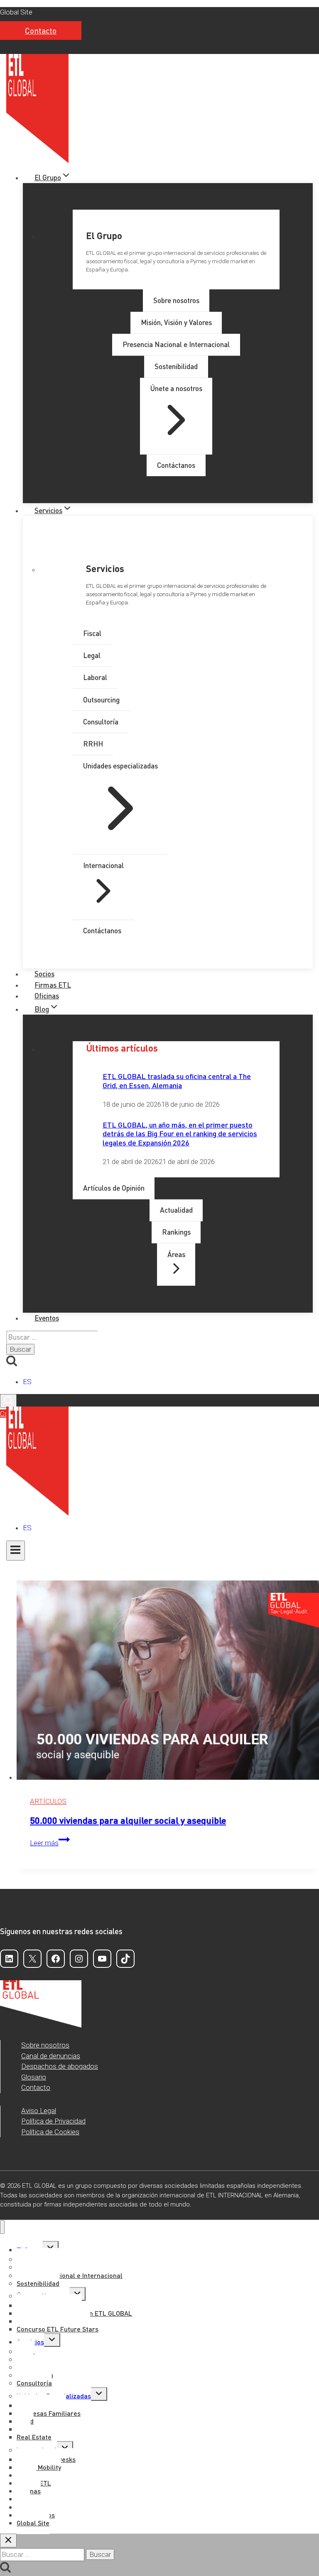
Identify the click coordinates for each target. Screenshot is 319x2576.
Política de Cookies (50, 2132)
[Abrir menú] (16, 1551)
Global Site (16, 12)
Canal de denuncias (51, 2056)
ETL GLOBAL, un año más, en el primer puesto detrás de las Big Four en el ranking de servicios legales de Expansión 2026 (180, 1133)
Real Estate (34, 2437)
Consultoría (34, 2383)
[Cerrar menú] (2, 2227)
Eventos (47, 1318)
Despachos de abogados (60, 2066)
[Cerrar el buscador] (8, 2541)
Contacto (41, 31)
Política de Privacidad (53, 2121)
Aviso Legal (39, 2111)
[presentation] (168, 1682)
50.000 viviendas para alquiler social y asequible (128, 1820)
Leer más (50, 1843)
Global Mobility (39, 2467)
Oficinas (47, 996)
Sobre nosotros (45, 2045)
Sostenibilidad (38, 2283)
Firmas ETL (53, 985)
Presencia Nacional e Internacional (70, 2275)
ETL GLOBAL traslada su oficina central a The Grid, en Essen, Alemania (177, 1080)
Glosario (34, 2077)
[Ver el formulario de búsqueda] (8, 1401)
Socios (44, 974)
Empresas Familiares (49, 2413)
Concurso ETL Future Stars (58, 2329)
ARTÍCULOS (48, 1801)
